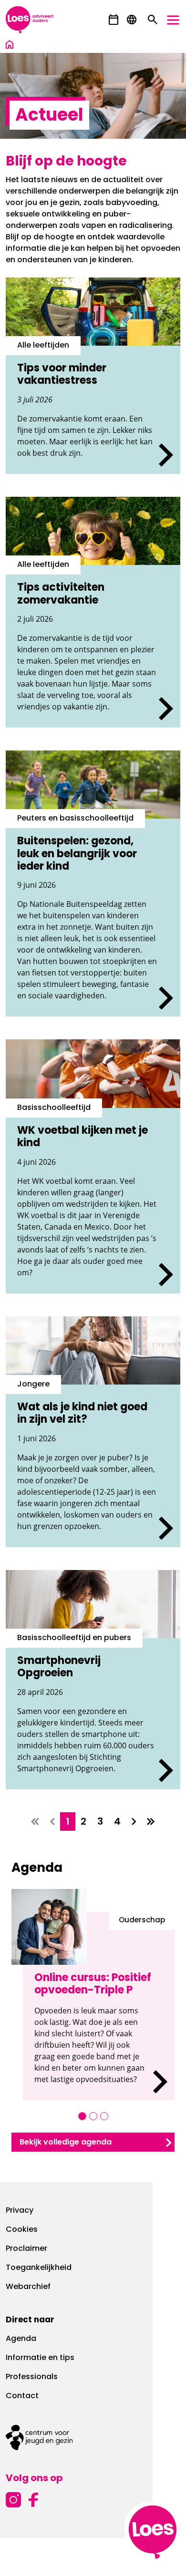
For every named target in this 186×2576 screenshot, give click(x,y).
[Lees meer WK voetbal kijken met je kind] (93, 1166)
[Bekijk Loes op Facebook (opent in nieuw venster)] (33, 2499)
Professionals (32, 2377)
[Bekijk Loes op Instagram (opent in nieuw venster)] (13, 2499)
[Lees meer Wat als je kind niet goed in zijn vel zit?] (93, 1432)
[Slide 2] (93, 2116)
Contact (22, 2396)
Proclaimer (26, 2249)
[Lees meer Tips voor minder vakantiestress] (93, 376)
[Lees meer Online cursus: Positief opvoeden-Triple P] (99, 2006)
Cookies (22, 2230)
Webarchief (28, 2287)
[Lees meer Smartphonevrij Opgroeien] (93, 1680)
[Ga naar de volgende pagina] (134, 1822)
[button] (114, 20)
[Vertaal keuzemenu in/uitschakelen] (132, 20)
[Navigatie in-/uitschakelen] (173, 20)
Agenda (21, 2339)
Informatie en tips (40, 2358)
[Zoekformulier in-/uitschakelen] (153, 20)
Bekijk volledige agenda (66, 2143)
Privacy (20, 2211)
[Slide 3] (104, 2116)
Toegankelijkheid (39, 2268)
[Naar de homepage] (10, 46)
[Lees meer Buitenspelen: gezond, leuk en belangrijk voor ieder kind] (93, 884)
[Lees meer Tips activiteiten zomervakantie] (93, 612)
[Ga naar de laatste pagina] (151, 1822)
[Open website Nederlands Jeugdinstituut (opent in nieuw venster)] (93, 2437)
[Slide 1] (82, 2116)
